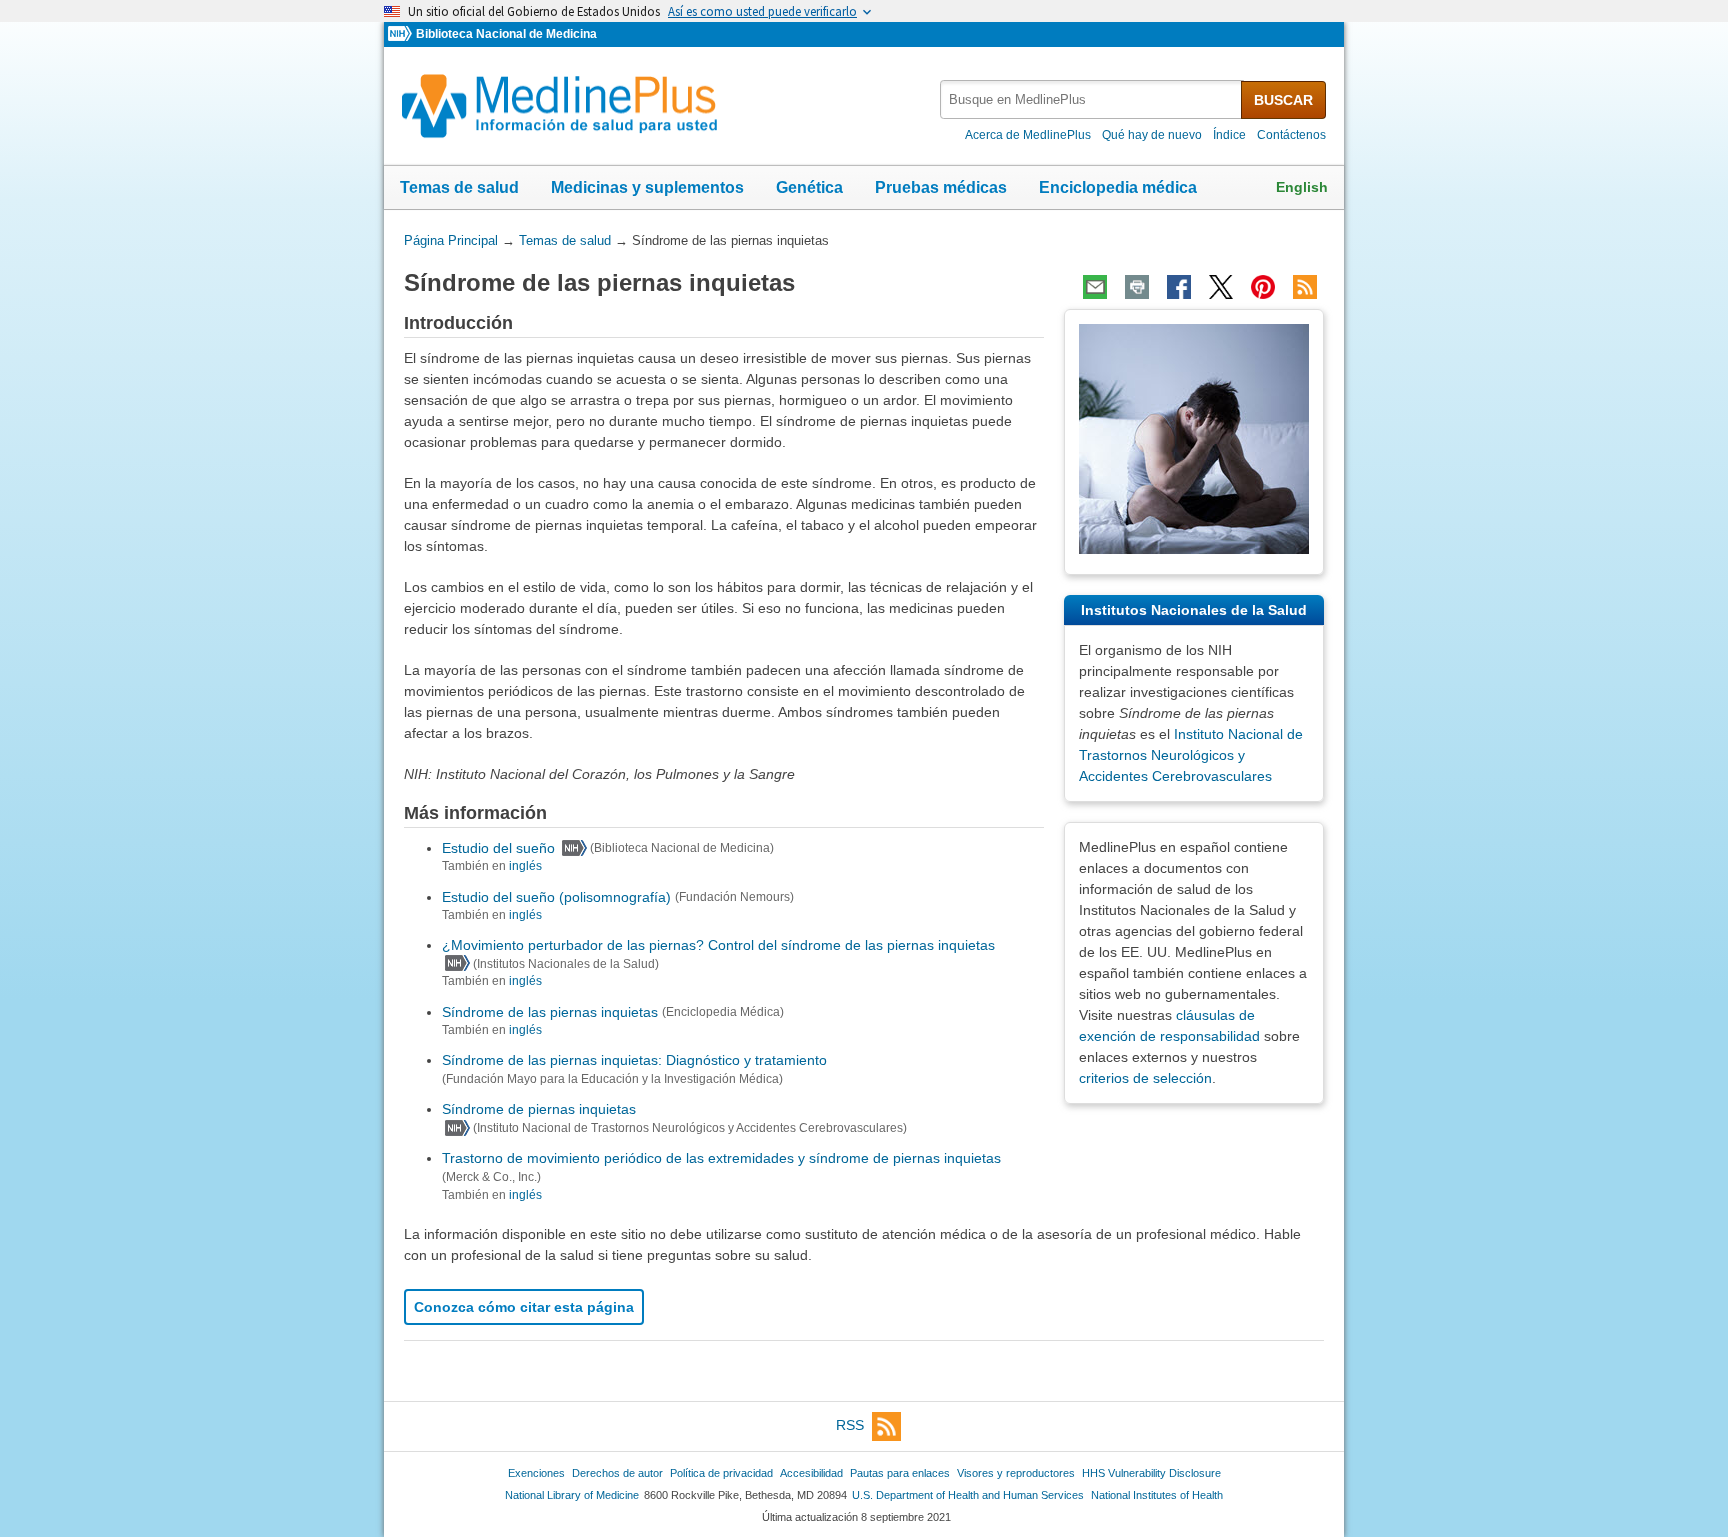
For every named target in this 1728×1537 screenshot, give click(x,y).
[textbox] (1092, 99)
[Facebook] (1179, 287)
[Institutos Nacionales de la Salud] (402, 34)
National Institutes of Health (1157, 1495)
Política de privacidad (721, 1473)
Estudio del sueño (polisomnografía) (556, 897)
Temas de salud (459, 187)
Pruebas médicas (941, 187)
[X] (1221, 287)
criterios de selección (1145, 1078)
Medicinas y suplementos (647, 187)
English (1302, 187)
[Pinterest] (1263, 287)
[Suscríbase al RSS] (1305, 287)
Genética (809, 187)
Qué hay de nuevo (1152, 135)
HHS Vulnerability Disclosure (1151, 1473)
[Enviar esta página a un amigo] (1095, 287)
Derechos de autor (617, 1473)
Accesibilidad (811, 1473)
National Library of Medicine (572, 1495)
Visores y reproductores (1016, 1473)
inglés (525, 866)
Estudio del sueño (498, 848)
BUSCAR (1283, 100)
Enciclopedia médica (1118, 187)
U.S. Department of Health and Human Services (968, 1495)
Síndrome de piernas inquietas (539, 1109)
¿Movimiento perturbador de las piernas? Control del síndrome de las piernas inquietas (718, 945)
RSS (850, 1425)
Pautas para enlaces (900, 1473)
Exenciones (536, 1473)
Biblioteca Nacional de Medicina (506, 34)
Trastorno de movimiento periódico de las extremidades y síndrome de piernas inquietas (721, 1158)
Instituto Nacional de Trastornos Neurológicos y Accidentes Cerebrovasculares (1191, 755)
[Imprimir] (1137, 287)
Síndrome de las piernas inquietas (550, 1012)
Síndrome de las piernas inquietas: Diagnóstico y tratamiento (634, 1060)
